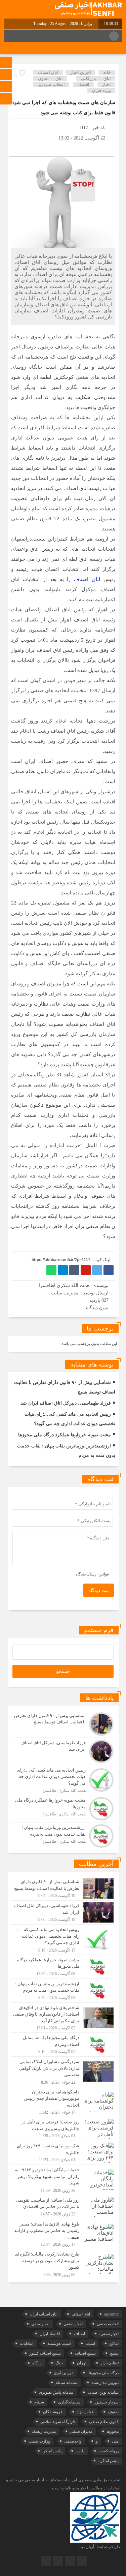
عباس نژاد (85, 2412)
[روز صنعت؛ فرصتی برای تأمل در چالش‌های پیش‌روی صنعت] (63, 2129)
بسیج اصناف (85, 2353)
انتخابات (27, 2343)
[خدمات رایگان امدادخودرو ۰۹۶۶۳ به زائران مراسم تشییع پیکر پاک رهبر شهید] (63, 2180)
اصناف (79, 2334)
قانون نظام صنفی (104, 2422)
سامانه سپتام (66, 2383)
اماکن (114, 2343)
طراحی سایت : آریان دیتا (100, 2547)
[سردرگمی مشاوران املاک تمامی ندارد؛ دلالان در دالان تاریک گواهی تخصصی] (63, 2072)
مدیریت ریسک (44, 2431)
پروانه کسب (109, 2451)
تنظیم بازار (110, 2363)
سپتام (39, 2402)
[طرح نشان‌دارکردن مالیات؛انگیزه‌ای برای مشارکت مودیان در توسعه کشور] (63, 2263)
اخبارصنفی (40, 2324)
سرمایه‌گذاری (69, 2402)
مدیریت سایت (65, 1293)
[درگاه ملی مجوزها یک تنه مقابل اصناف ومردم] (63, 2045)
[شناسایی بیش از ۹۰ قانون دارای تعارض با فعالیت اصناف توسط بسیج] (63, 1724)
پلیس (80, 2451)
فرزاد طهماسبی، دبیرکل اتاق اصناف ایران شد (66, 1403)
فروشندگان (53, 2412)
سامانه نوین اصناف (103, 2392)
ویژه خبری (101, 90)
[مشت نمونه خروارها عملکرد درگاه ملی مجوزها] (63, 1809)
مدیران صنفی (81, 2431)
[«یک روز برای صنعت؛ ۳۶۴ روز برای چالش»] (63, 2153)
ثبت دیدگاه (99, 1590)
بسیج (114, 2353)
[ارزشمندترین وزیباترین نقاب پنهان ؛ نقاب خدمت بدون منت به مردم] (63, 1835)
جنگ (59, 2363)
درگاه (37, 2363)
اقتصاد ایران (50, 2334)
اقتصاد (83, 84)
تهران (82, 2363)
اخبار (107, 84)
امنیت (90, 2343)
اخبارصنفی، (109, 2334)
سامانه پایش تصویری (56, 2392)
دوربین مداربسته (105, 2383)
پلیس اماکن (52, 2451)
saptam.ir (111, 2314)
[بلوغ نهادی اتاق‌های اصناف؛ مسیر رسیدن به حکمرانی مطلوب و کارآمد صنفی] (63, 2234)
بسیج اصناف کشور (45, 2353)
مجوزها (113, 2431)
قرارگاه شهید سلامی (58, 2422)
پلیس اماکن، (108, 2461)
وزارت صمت (39, 2441)
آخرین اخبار (81, 72)
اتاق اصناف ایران (44, 2314)
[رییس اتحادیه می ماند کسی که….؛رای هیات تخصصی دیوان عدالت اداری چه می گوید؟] (63, 1780)
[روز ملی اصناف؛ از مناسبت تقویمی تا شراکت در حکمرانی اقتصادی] (63, 2207)
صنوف (113, 2412)
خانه (107, 72)
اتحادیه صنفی (108, 2324)
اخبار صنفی (73, 2324)
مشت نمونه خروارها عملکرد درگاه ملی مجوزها (65, 1435)
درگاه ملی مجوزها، (103, 2373)
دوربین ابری (64, 2373)
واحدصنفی (73, 2441)
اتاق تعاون (50, 78)
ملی (115, 2441)
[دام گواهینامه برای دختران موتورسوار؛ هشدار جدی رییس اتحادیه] (63, 2102)
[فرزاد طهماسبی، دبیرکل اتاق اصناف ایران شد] (63, 1751)
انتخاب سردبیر (52, 84)
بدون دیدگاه (97, 1308)
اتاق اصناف (48, 72)
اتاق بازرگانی (96, 78)
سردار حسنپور (107, 2402)
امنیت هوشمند (59, 2343)
